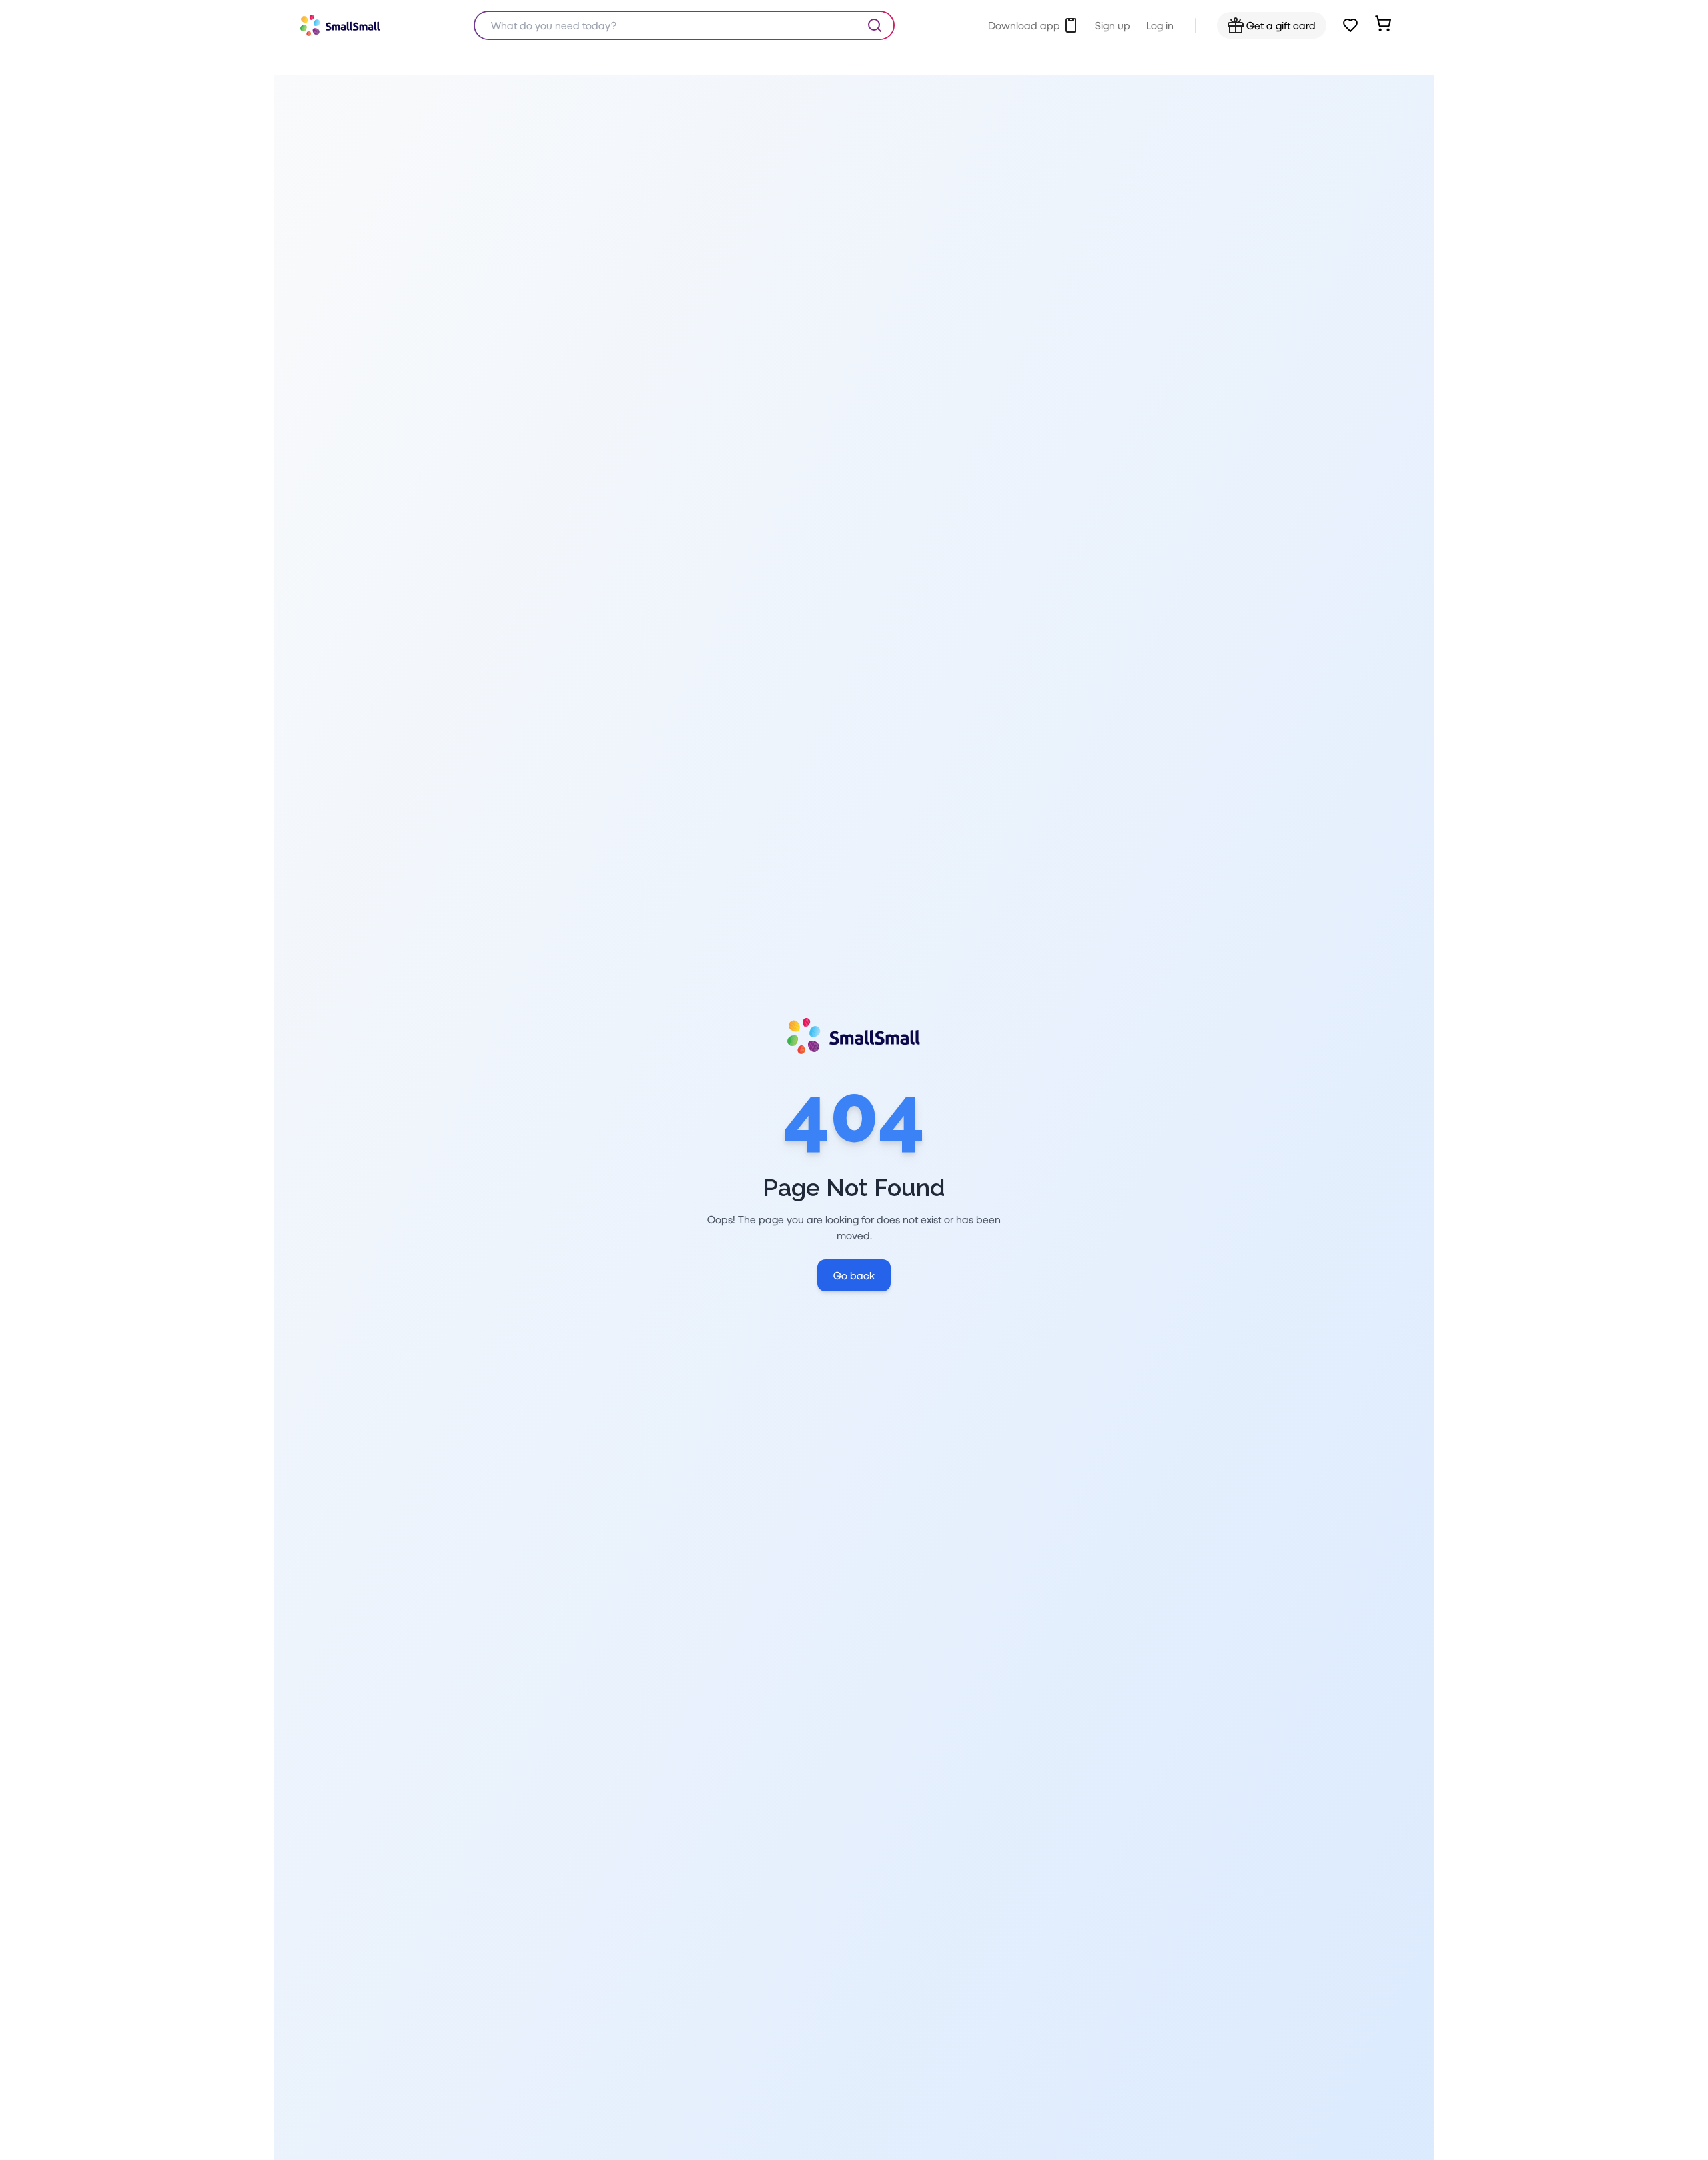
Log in (1160, 25)
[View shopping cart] (1383, 23)
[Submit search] (875, 25)
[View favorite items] (1350, 25)
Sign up (1113, 25)
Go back (854, 1275)
